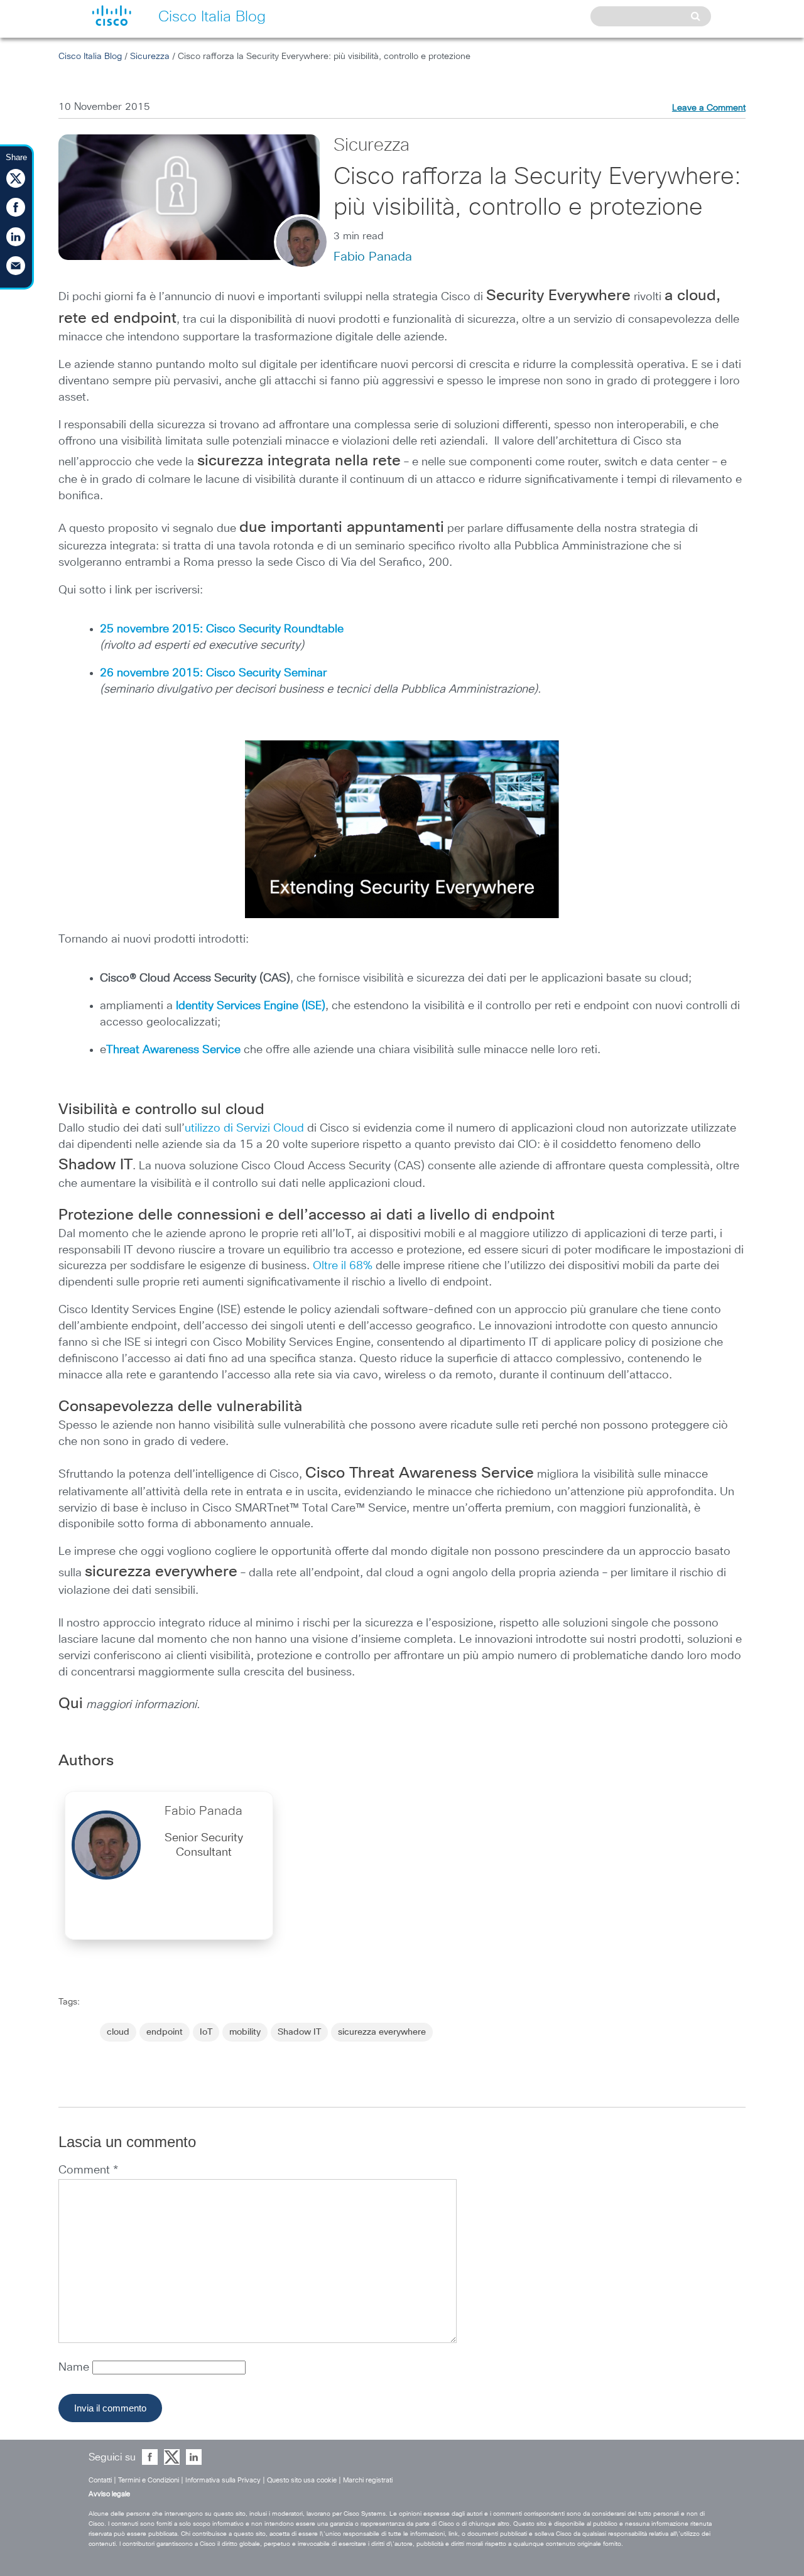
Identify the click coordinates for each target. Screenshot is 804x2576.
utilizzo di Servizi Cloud (244, 1128)
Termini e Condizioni (149, 2480)
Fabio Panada (373, 257)
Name (75, 2368)
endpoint (165, 2032)
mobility (245, 2032)
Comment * (88, 2170)
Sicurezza (150, 57)
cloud (118, 2032)
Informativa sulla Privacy (223, 2480)
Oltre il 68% (343, 1266)
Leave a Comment (709, 108)
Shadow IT (299, 2032)
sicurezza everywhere (382, 2032)
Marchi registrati (368, 2480)
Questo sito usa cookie (302, 2480)
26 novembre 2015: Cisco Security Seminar (213, 673)
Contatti (100, 2480)
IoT (206, 2032)
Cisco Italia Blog (90, 57)
